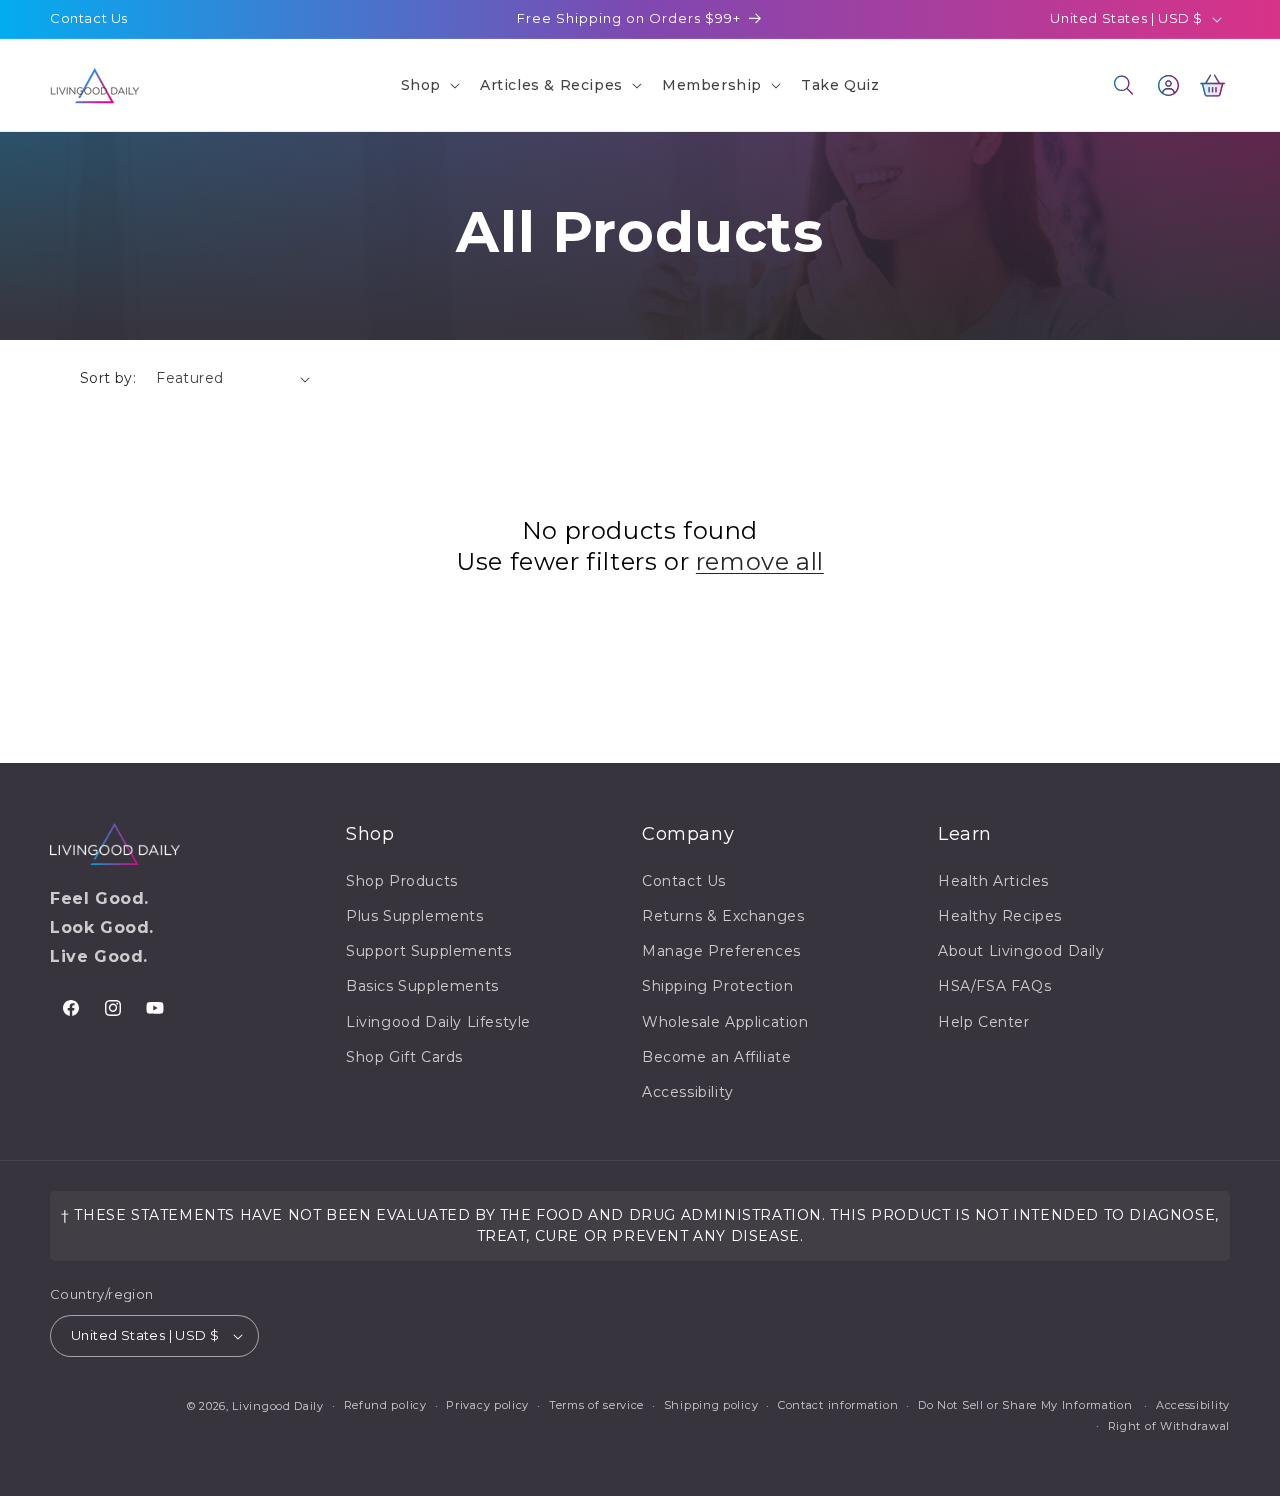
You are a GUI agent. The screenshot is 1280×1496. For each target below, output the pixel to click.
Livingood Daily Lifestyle (438, 1022)
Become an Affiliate (716, 1057)
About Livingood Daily (1021, 951)
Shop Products (402, 881)
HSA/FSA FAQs (994, 986)
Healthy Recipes (1000, 916)
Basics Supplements (422, 986)
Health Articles (993, 881)
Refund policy (385, 1405)
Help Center (984, 1022)
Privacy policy (487, 1405)
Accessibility (688, 1092)
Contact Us (89, 18)
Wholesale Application (725, 1022)
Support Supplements (428, 951)
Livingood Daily (278, 1406)
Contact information (838, 1405)
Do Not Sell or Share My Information (1025, 1405)
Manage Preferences (721, 951)
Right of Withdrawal (1169, 1426)
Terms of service (596, 1405)
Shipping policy (711, 1405)
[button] (428, 85)
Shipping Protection (717, 986)
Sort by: (108, 378)
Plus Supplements (415, 916)
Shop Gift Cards (404, 1057)
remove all (760, 561)
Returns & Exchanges (723, 916)
